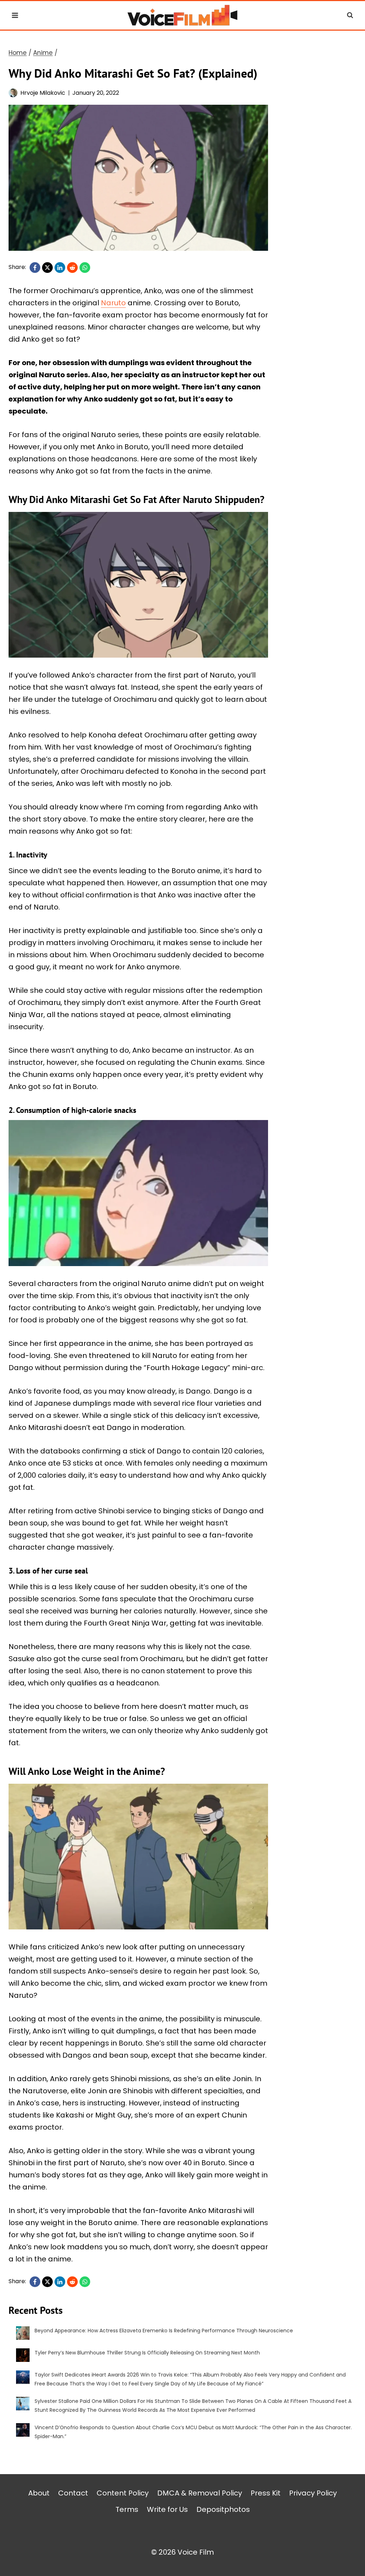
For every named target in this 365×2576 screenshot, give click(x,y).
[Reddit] (72, 268)
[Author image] (13, 93)
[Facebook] (35, 268)
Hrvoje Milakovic (43, 93)
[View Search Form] (350, 15)
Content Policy (123, 2493)
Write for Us (167, 2509)
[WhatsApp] (85, 268)
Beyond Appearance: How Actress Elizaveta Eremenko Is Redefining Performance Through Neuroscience (164, 2331)
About (39, 2493)
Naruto (113, 303)
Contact (73, 2493)
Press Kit (266, 2493)
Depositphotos (223, 2509)
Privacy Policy (313, 2493)
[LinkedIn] (60, 268)
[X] (47, 268)
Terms (127, 2509)
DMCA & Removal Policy (200, 2493)
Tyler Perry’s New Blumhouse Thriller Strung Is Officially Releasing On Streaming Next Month (147, 2353)
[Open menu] (15, 15)
